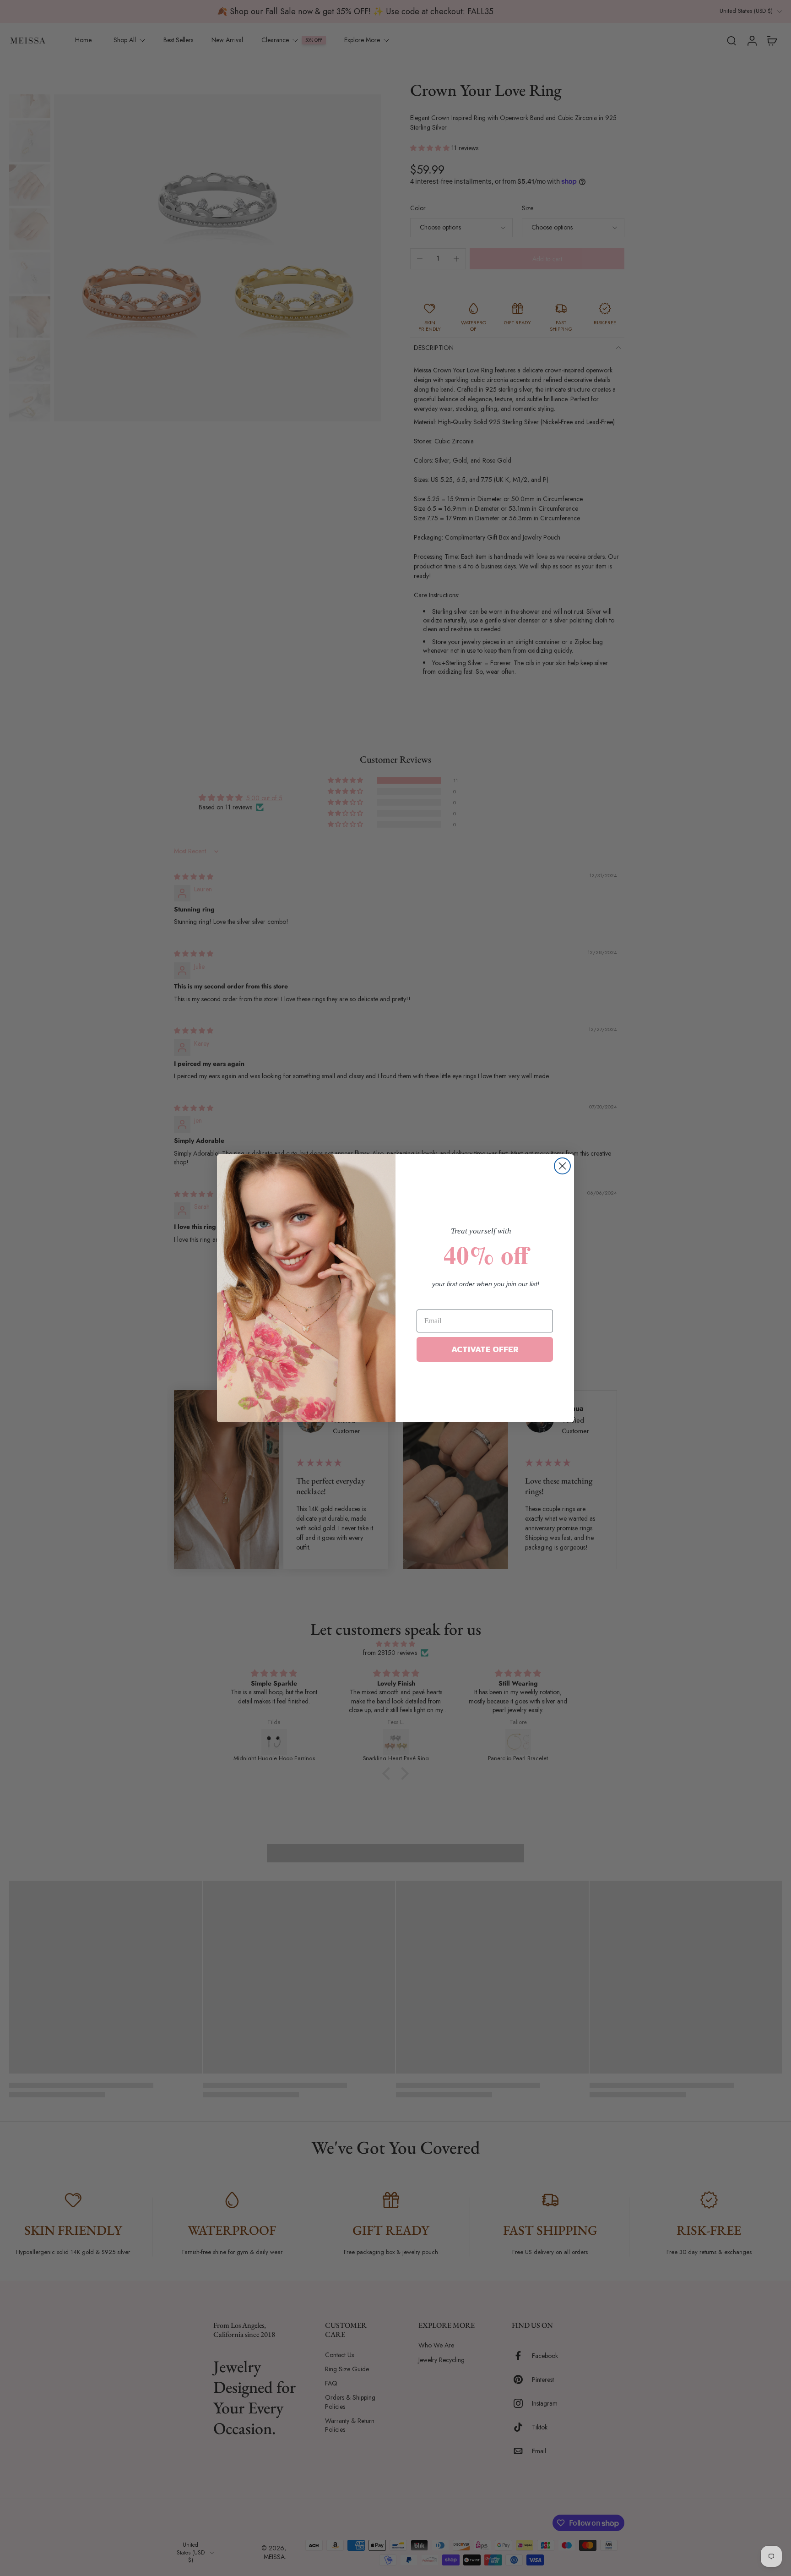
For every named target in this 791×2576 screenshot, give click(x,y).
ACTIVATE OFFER (485, 1349)
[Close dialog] (562, 1166)
